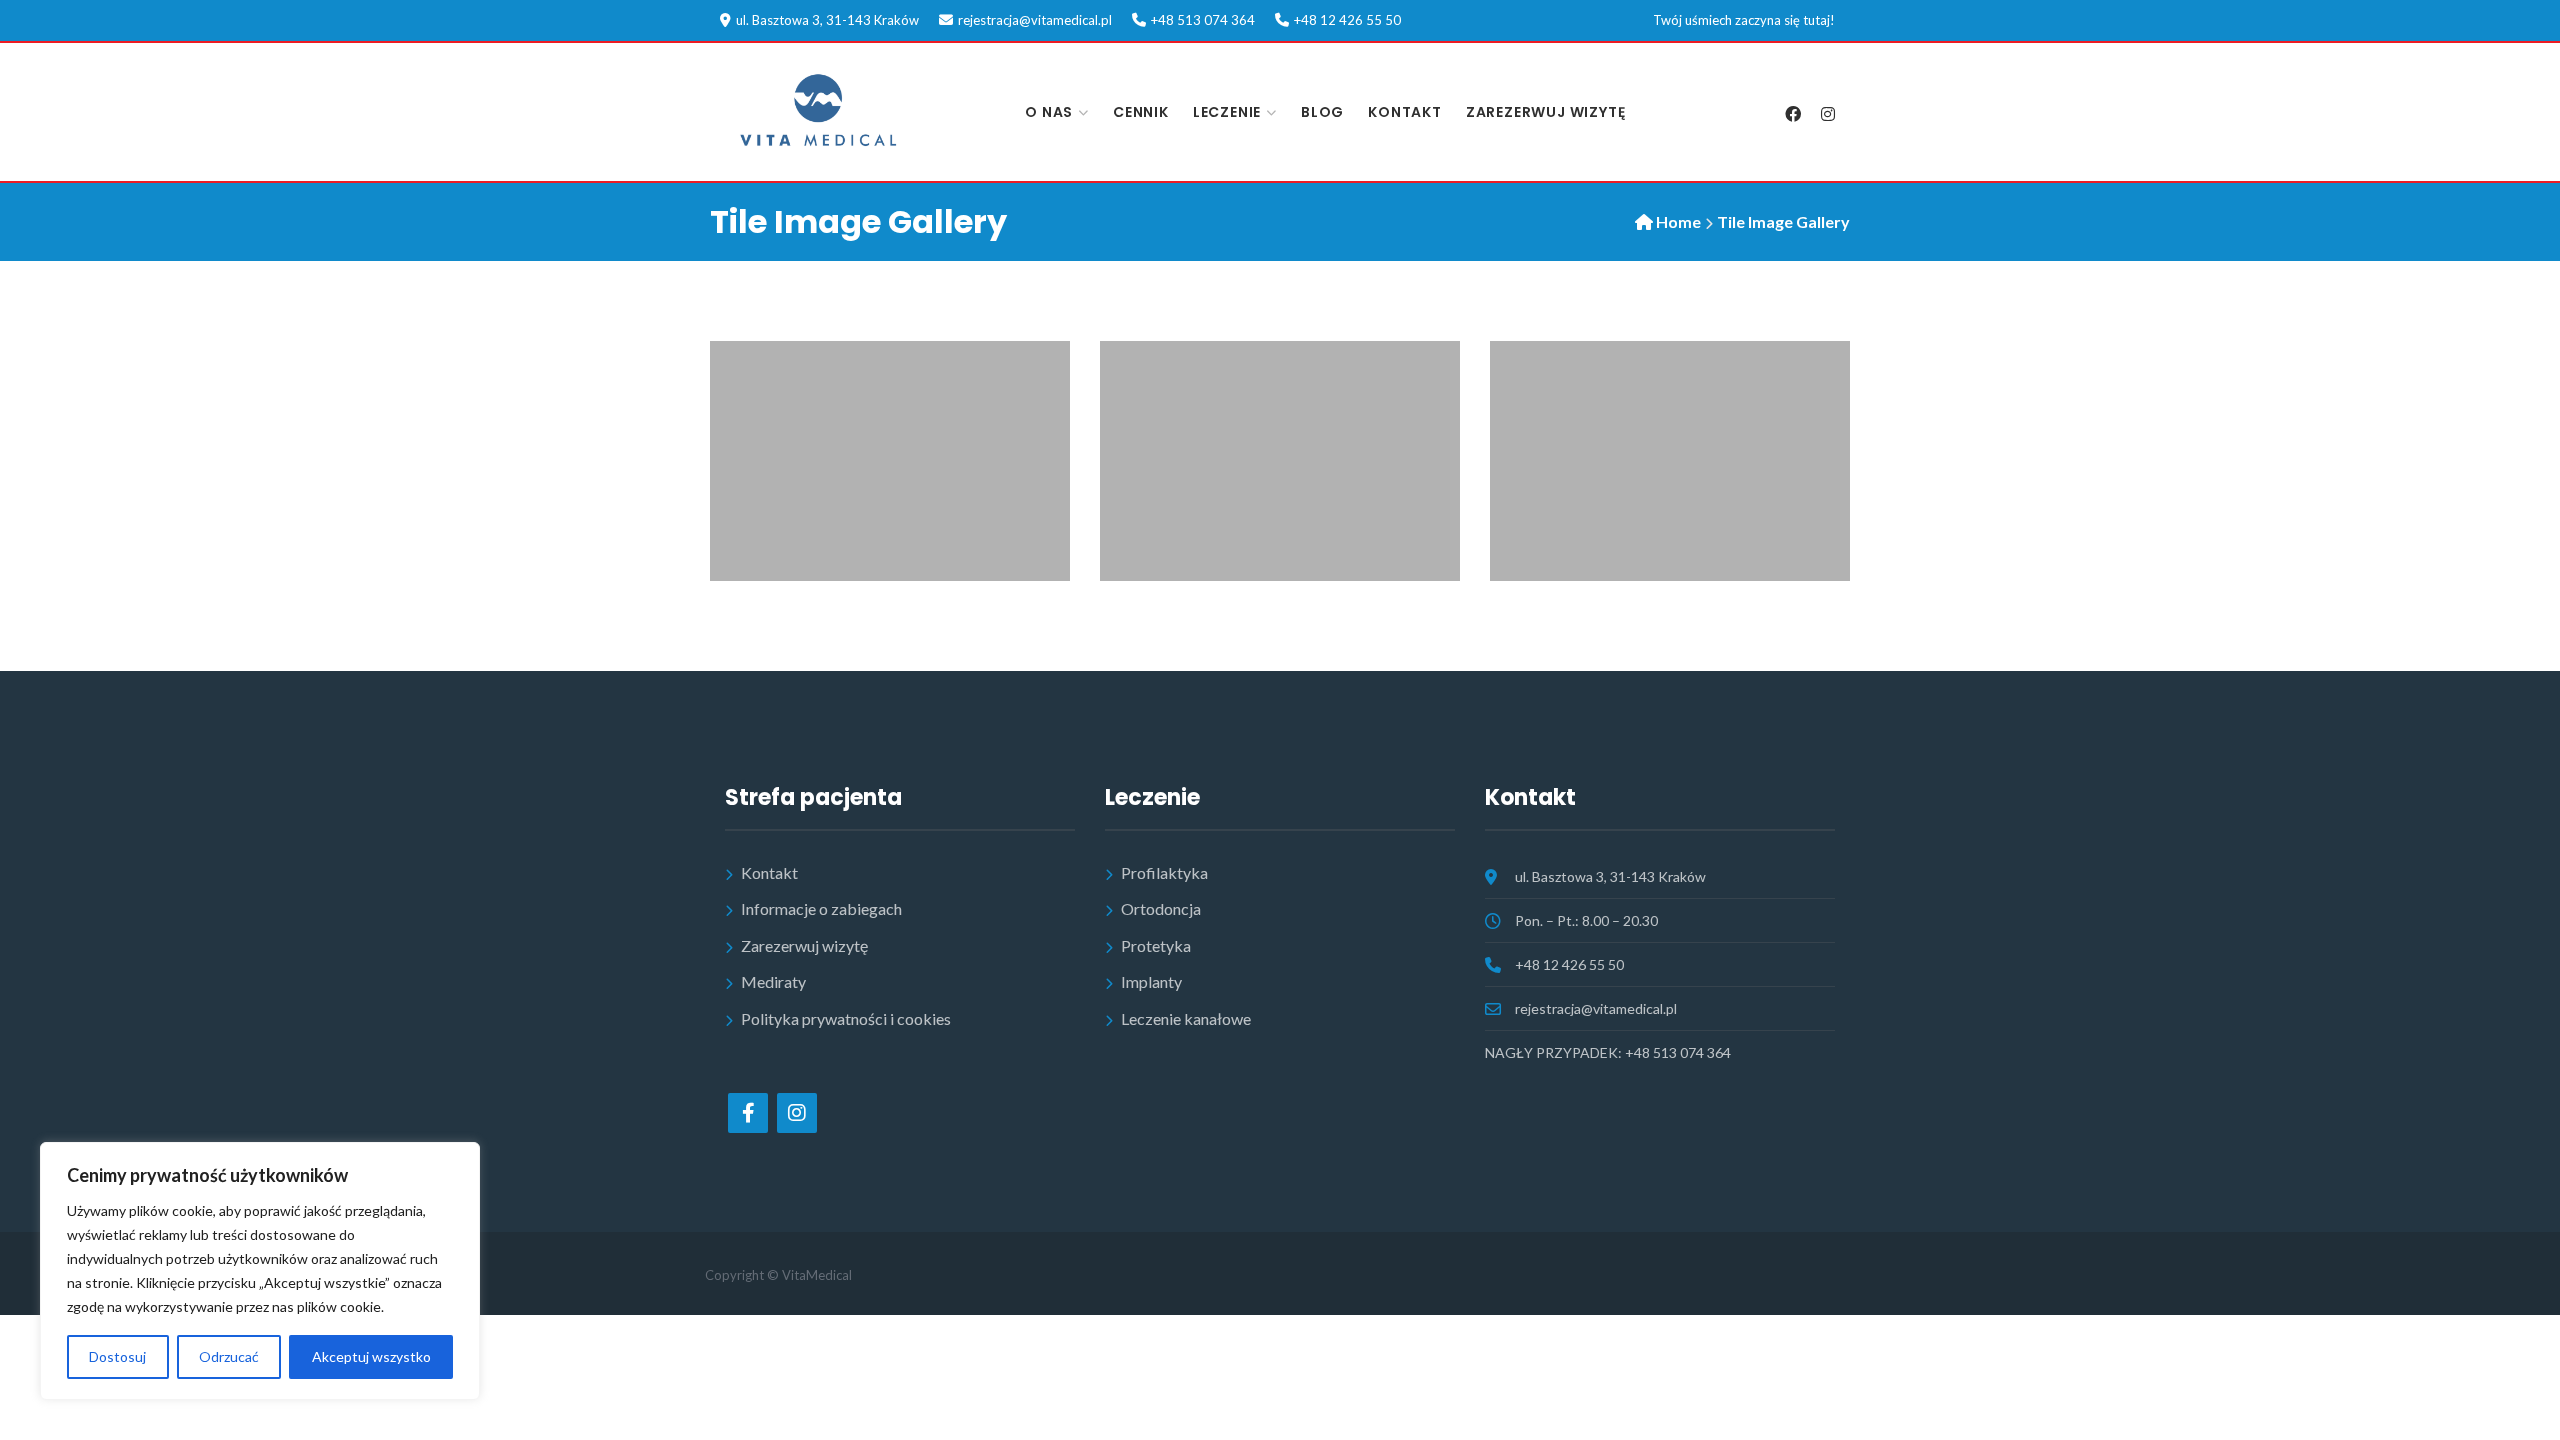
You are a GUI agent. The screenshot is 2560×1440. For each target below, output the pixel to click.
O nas (1049, 112)
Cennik (1141, 112)
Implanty (1151, 981)
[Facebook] (1792, 114)
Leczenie (1227, 112)
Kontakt (1405, 112)
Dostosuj (117, 1356)
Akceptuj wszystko (371, 1356)
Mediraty (773, 981)
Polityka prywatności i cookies (846, 1018)
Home (1678, 221)
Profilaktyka (1164, 872)
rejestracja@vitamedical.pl (1035, 20)
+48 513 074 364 (1203, 20)
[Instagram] (1827, 114)
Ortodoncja (1161, 908)
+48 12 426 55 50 (1347, 20)
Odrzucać (229, 1356)
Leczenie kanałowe (1186, 1018)
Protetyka (1156, 945)
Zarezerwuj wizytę (1546, 112)
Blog (1322, 112)
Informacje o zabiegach (821, 908)
